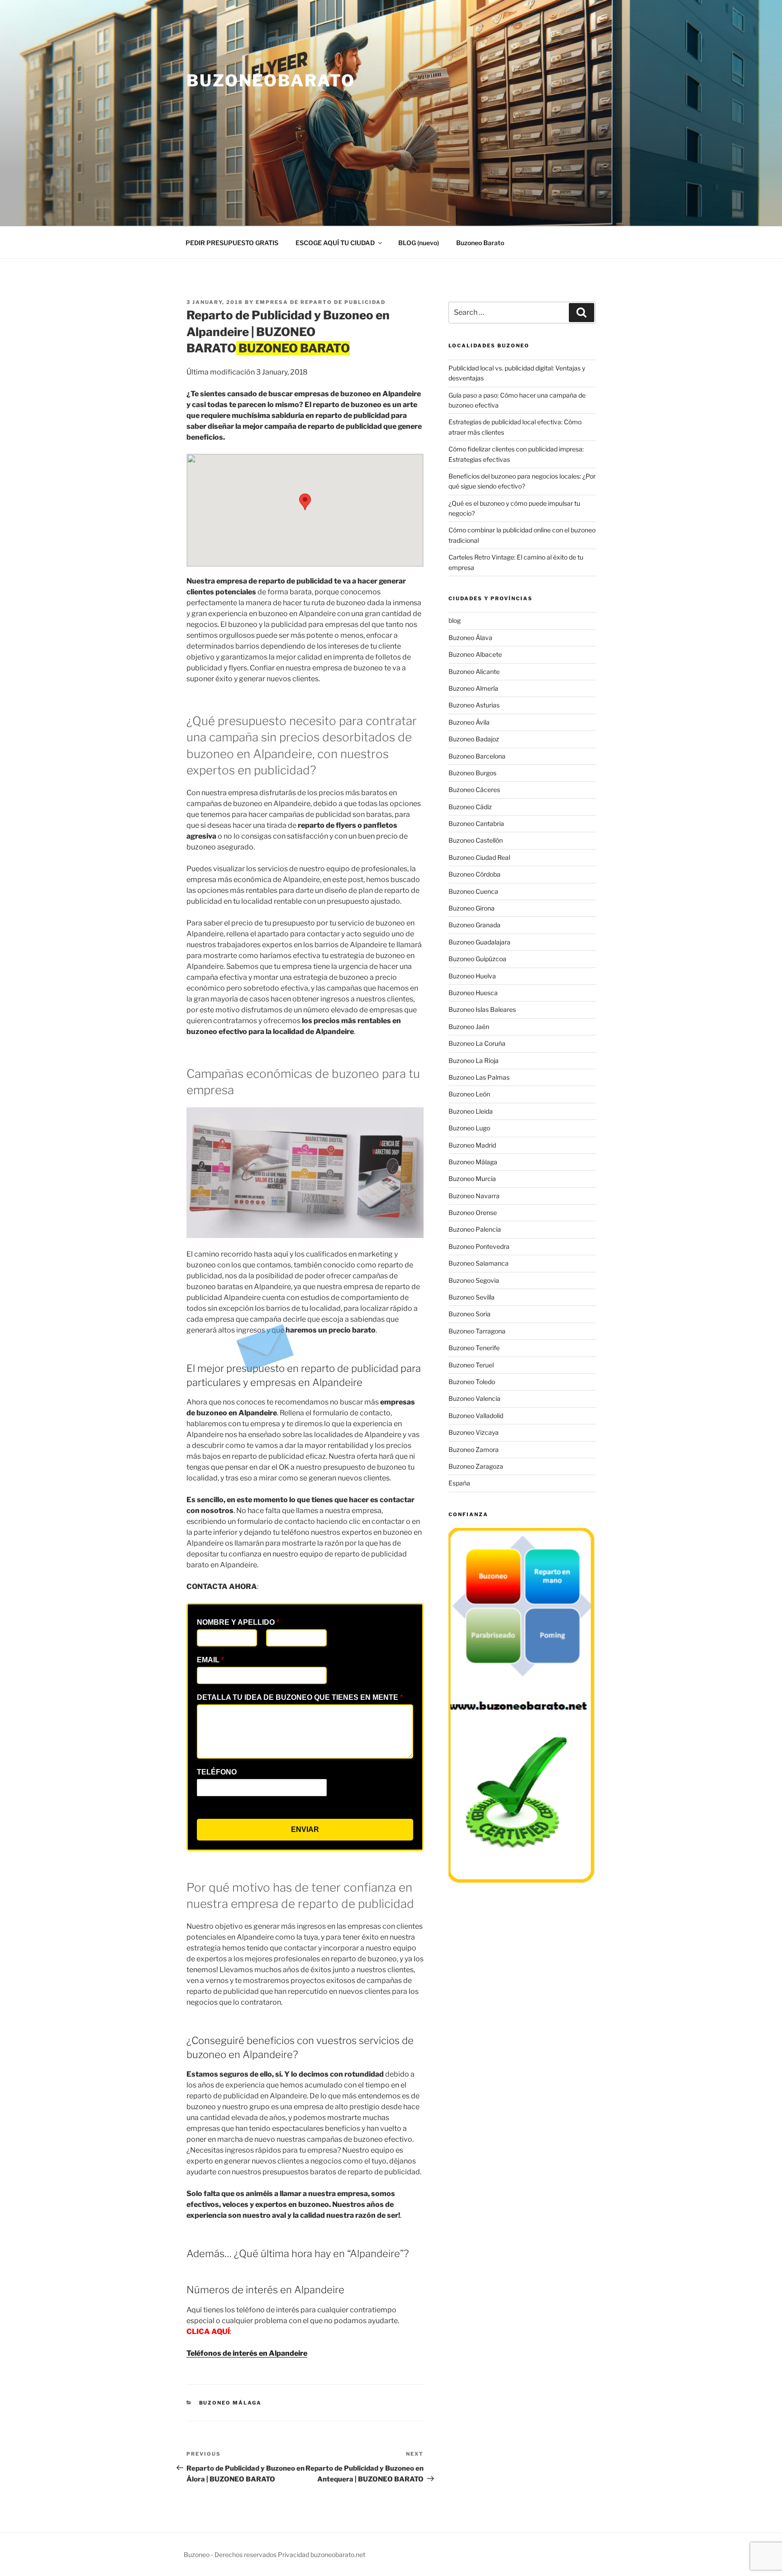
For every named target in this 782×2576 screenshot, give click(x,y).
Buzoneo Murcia (472, 1179)
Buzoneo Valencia (474, 1398)
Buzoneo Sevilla (472, 1297)
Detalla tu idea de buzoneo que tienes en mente (300, 1697)
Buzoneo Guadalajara (479, 942)
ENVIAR (305, 1829)
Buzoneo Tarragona (477, 1331)
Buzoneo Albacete (475, 654)
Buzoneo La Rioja (474, 1060)
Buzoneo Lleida (471, 1111)
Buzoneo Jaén (469, 1027)
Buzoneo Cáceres (474, 790)
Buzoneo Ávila (469, 722)
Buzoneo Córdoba (474, 874)
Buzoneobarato (271, 81)
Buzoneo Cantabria (476, 823)
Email (210, 1660)
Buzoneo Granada (474, 925)
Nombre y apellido (238, 1622)
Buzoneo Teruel (471, 1365)
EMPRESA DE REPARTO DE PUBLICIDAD (321, 302)
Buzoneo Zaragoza (476, 1466)
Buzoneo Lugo (469, 1128)
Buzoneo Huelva (472, 976)
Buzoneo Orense (473, 1212)
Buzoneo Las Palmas (479, 1077)
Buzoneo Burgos (472, 773)
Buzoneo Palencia (475, 1229)
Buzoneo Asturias (474, 705)
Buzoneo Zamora (474, 1449)
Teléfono (217, 1772)
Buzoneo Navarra (474, 1196)
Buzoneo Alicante (474, 671)
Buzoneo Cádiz (470, 807)
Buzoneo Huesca (473, 993)
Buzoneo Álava (470, 638)
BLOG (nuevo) (419, 243)
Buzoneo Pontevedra (479, 1246)
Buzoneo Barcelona (477, 756)
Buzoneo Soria (470, 1314)
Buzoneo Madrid (472, 1145)
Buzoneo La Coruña (477, 1043)
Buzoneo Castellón (476, 840)
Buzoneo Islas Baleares (482, 1009)
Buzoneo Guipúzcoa (477, 959)
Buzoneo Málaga (231, 2403)
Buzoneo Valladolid (476, 1416)
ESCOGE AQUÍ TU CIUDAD (335, 243)
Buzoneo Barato (480, 243)
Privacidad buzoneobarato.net (322, 2555)
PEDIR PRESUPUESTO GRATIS (232, 243)
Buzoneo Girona (472, 908)
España (459, 1483)
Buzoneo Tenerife (474, 1348)
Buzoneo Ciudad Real (479, 857)
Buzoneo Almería (473, 688)
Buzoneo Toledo (472, 1382)
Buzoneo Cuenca (473, 891)
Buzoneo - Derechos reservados (231, 2555)
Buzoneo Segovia (474, 1280)
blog (455, 620)
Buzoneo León (469, 1094)
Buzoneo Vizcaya (474, 1432)
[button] (305, 502)
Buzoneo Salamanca (479, 1263)
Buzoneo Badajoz (474, 739)
